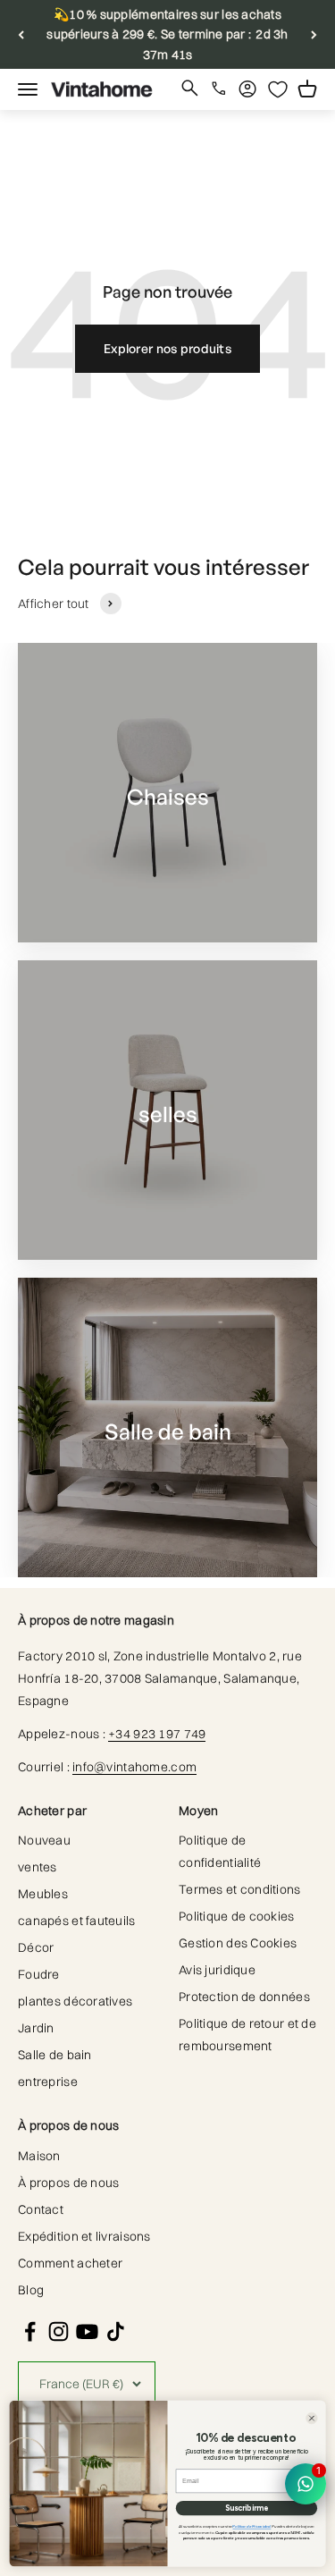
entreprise (48, 2082)
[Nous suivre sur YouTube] (87, 2331)
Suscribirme (247, 2508)
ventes (38, 1867)
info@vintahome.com (134, 1767)
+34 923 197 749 (157, 1734)
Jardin (36, 2028)
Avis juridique (217, 1970)
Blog (31, 2290)
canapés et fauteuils (77, 1921)
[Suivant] (314, 34)
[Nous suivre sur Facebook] (30, 2331)
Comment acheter (70, 2263)
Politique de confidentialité (220, 1851)
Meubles (43, 1894)
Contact (41, 2209)
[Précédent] (21, 34)
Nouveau (44, 1840)
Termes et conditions (240, 1889)
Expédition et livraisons (84, 2236)
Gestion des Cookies (238, 1943)
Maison (39, 2156)
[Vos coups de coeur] (278, 89)
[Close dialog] (311, 2418)
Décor (36, 1947)
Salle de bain (55, 2055)
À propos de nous (68, 2183)
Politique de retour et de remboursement (247, 2035)
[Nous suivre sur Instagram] (59, 2331)
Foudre (39, 1974)
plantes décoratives (75, 2001)
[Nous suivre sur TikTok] (116, 2331)
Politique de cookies (237, 1916)
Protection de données (244, 1997)
